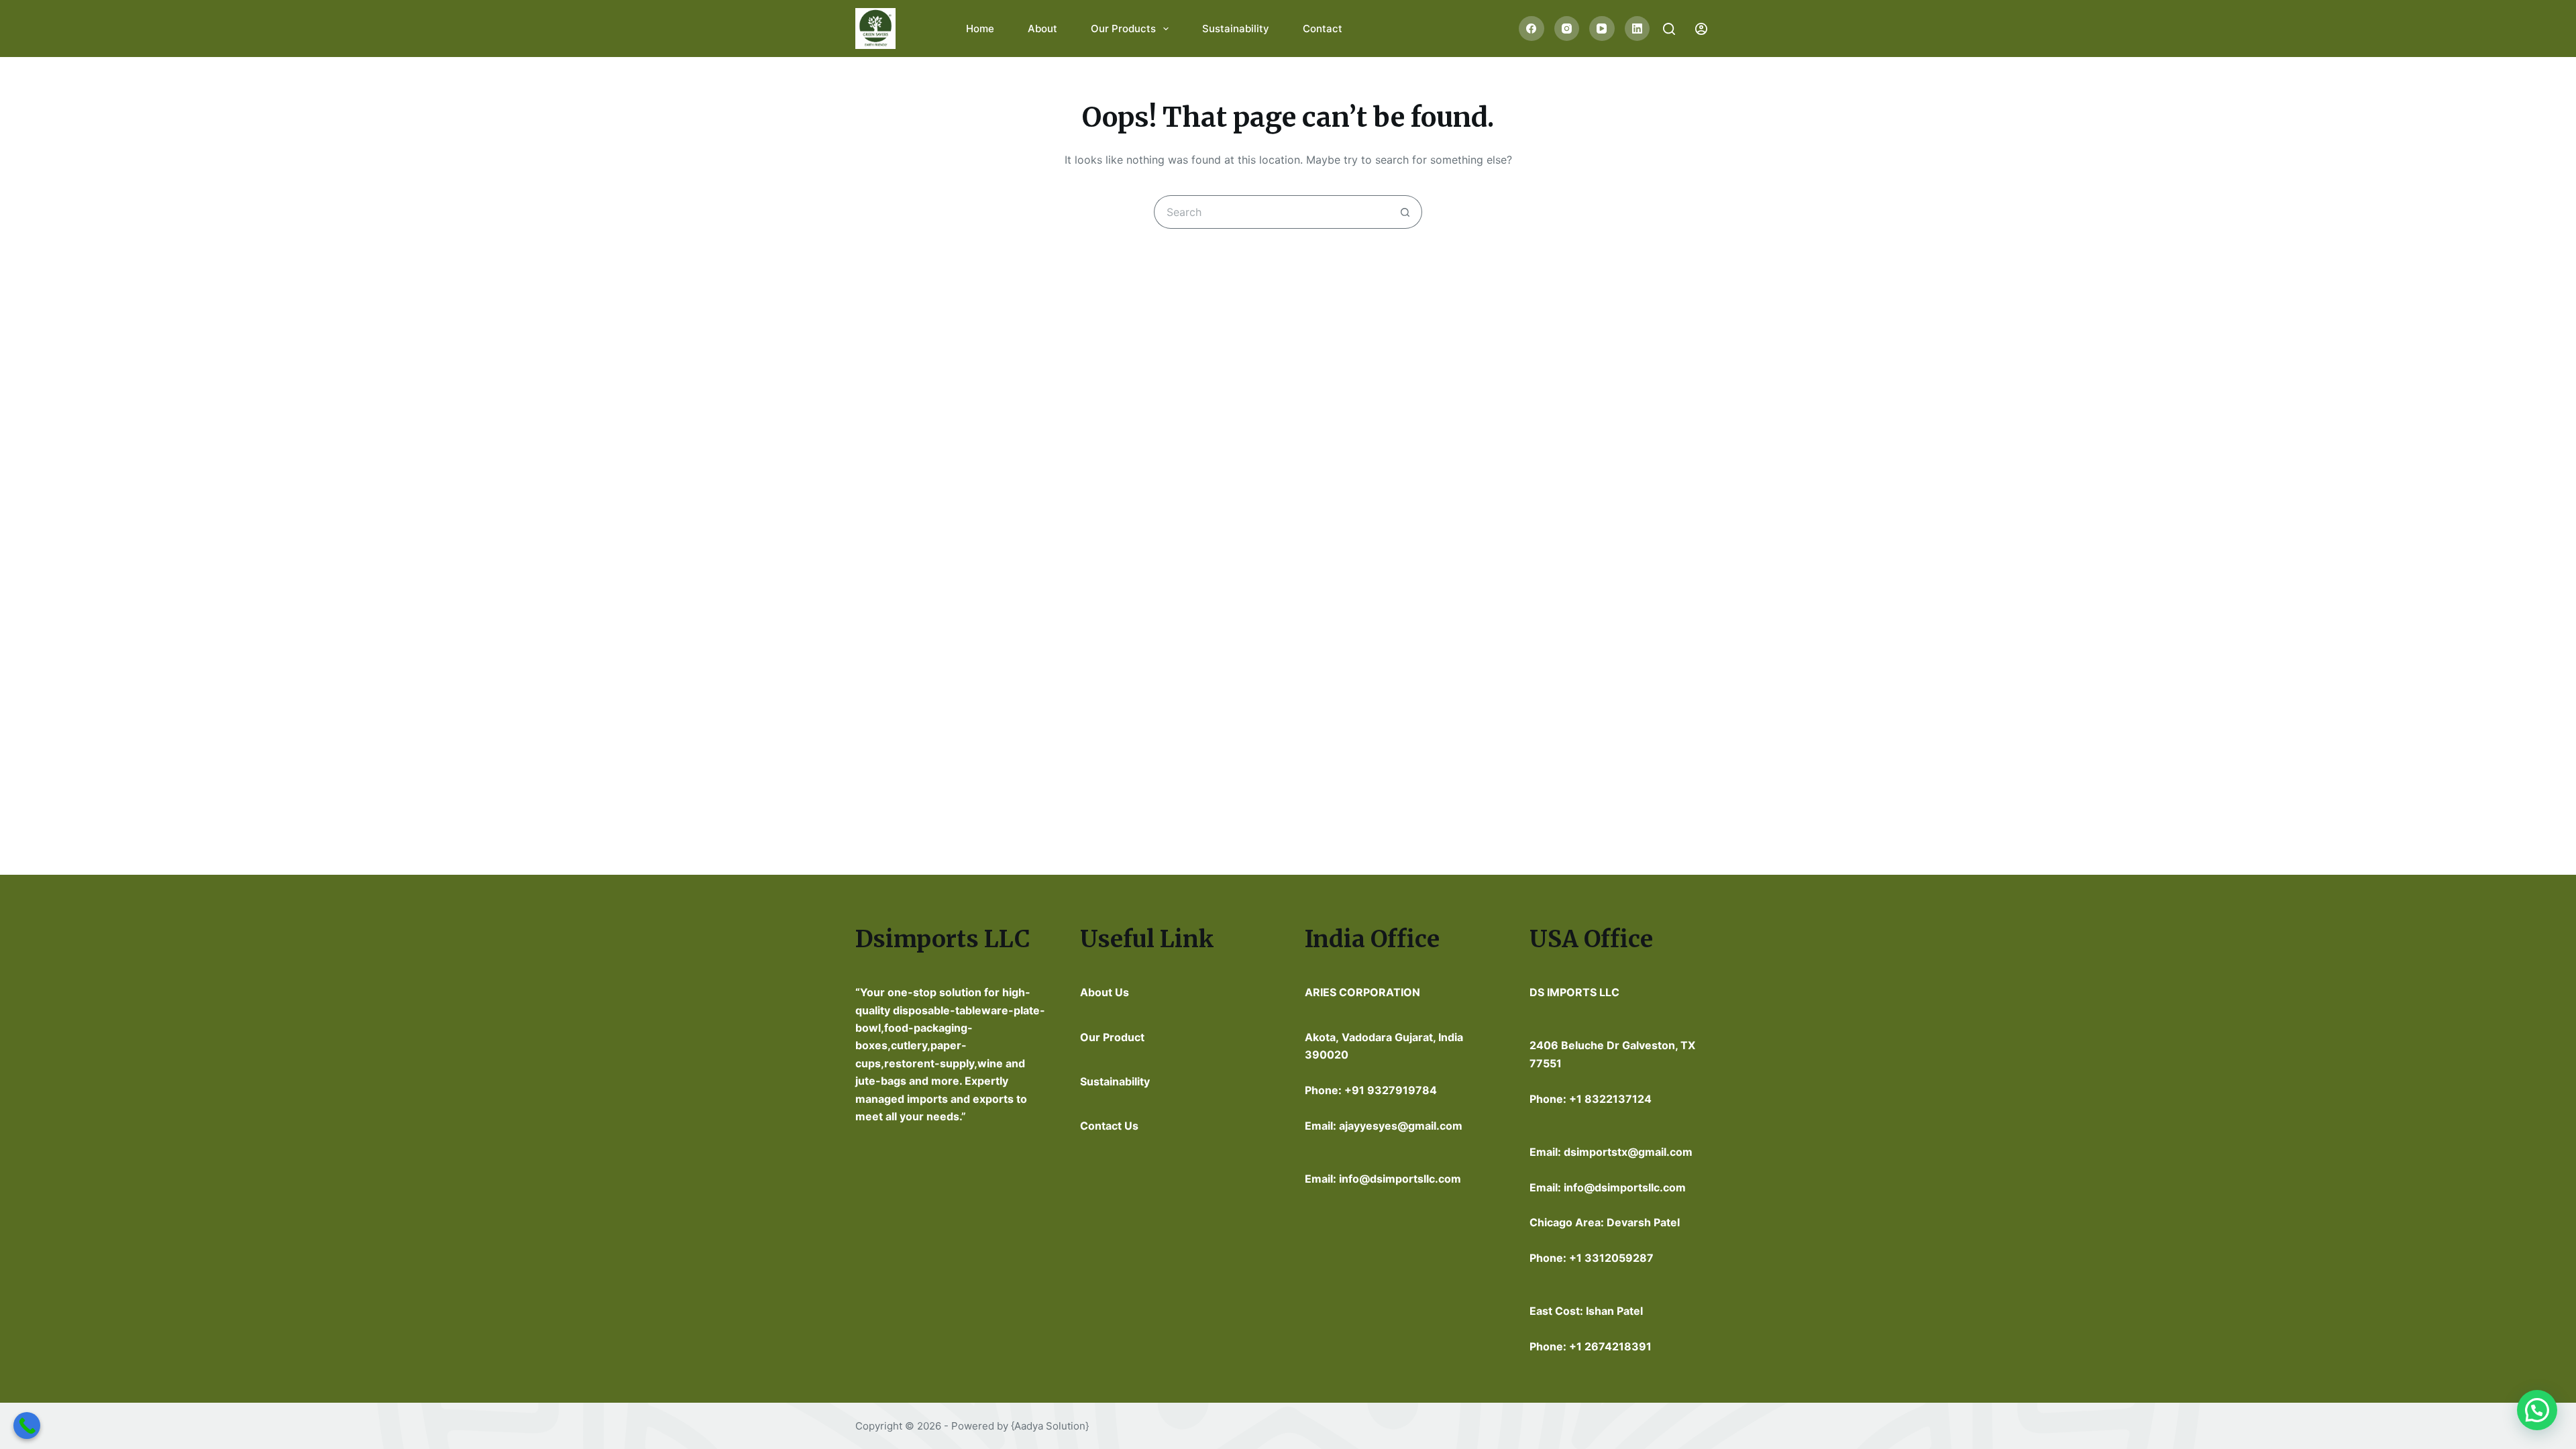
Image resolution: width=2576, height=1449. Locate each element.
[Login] (1701, 29)
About (1042, 29)
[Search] (1669, 29)
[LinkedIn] (1638, 29)
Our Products (1123, 29)
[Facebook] (1532, 29)
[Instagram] (1567, 29)
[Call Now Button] (27, 1426)
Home (980, 29)
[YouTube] (1602, 29)
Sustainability (1236, 29)
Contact (1323, 29)
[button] (2537, 1410)
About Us (1105, 992)
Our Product (1112, 1037)
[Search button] (1405, 212)
